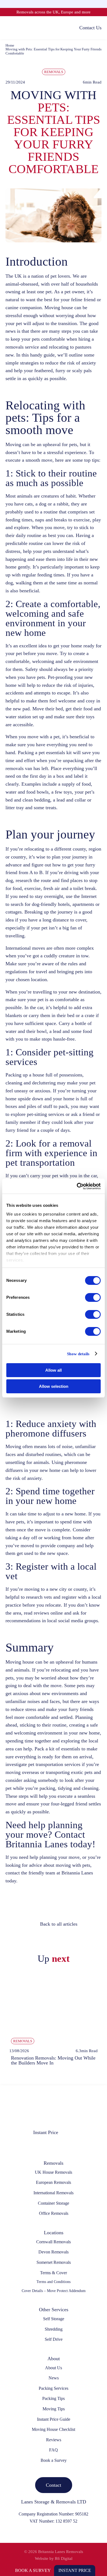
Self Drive (54, 2339)
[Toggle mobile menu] (8, 28)
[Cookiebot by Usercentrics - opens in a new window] (77, 1186)
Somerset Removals (54, 2262)
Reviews (54, 2440)
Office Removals (54, 2213)
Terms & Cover (54, 2273)
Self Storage (54, 2319)
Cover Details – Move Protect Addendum (54, 2291)
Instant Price (75, 2570)
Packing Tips (54, 2398)
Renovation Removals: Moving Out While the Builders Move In (53, 2060)
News (54, 2378)
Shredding (54, 2329)
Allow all (54, 1370)
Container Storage (54, 2203)
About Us (54, 2368)
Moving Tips (54, 2409)
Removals (54, 72)
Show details (78, 1354)
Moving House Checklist (54, 2429)
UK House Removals (54, 2172)
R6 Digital (64, 2558)
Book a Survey (33, 2570)
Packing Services (54, 2388)
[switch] (93, 1297)
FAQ (54, 2450)
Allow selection (54, 1386)
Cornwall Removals (54, 2242)
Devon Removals (54, 2252)
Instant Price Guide (54, 2419)
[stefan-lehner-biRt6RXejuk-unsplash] (54, 1975)
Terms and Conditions (54, 2282)
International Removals (54, 2193)
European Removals (54, 2182)
